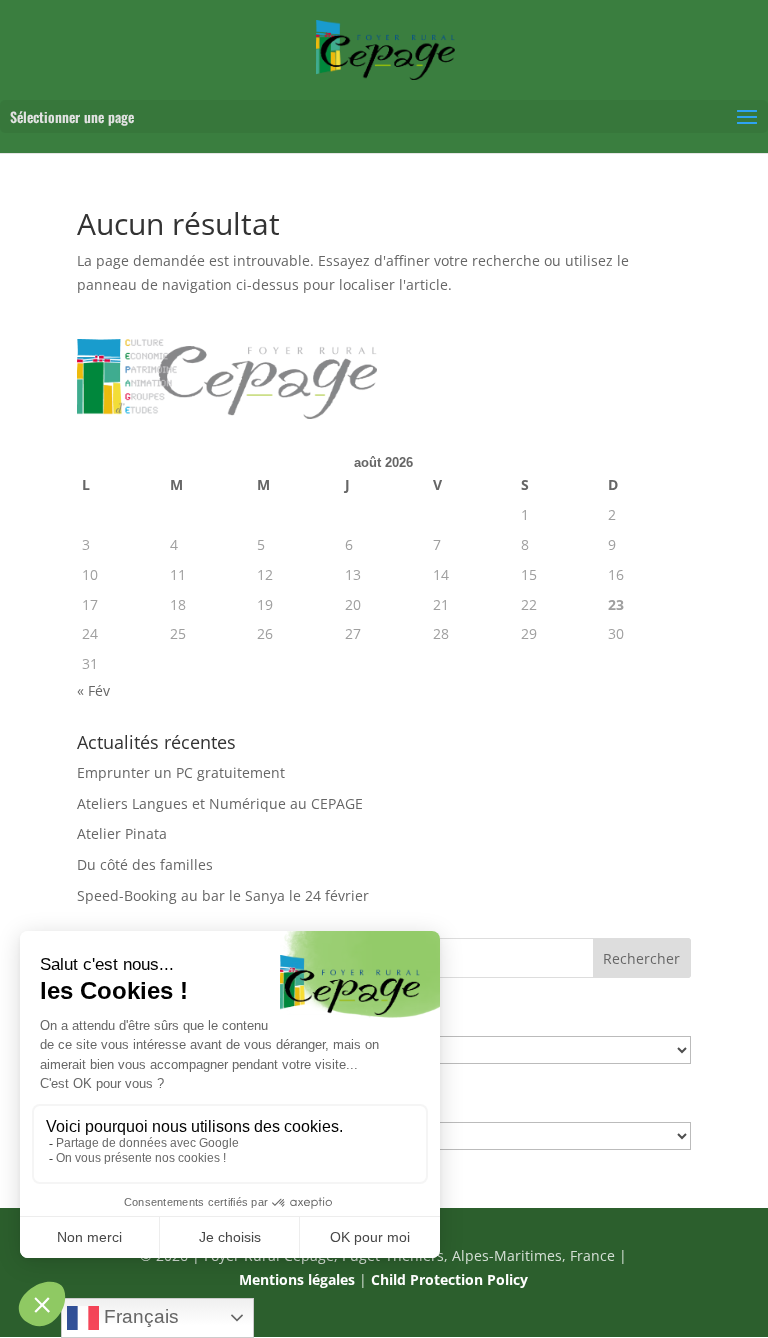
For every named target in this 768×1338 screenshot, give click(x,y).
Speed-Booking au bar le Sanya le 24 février (223, 895)
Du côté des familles (145, 864)
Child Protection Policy (449, 1279)
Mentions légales (297, 1279)
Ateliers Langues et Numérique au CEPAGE (220, 803)
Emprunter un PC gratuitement (181, 772)
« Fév (93, 690)
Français (139, 1316)
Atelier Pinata (122, 833)
